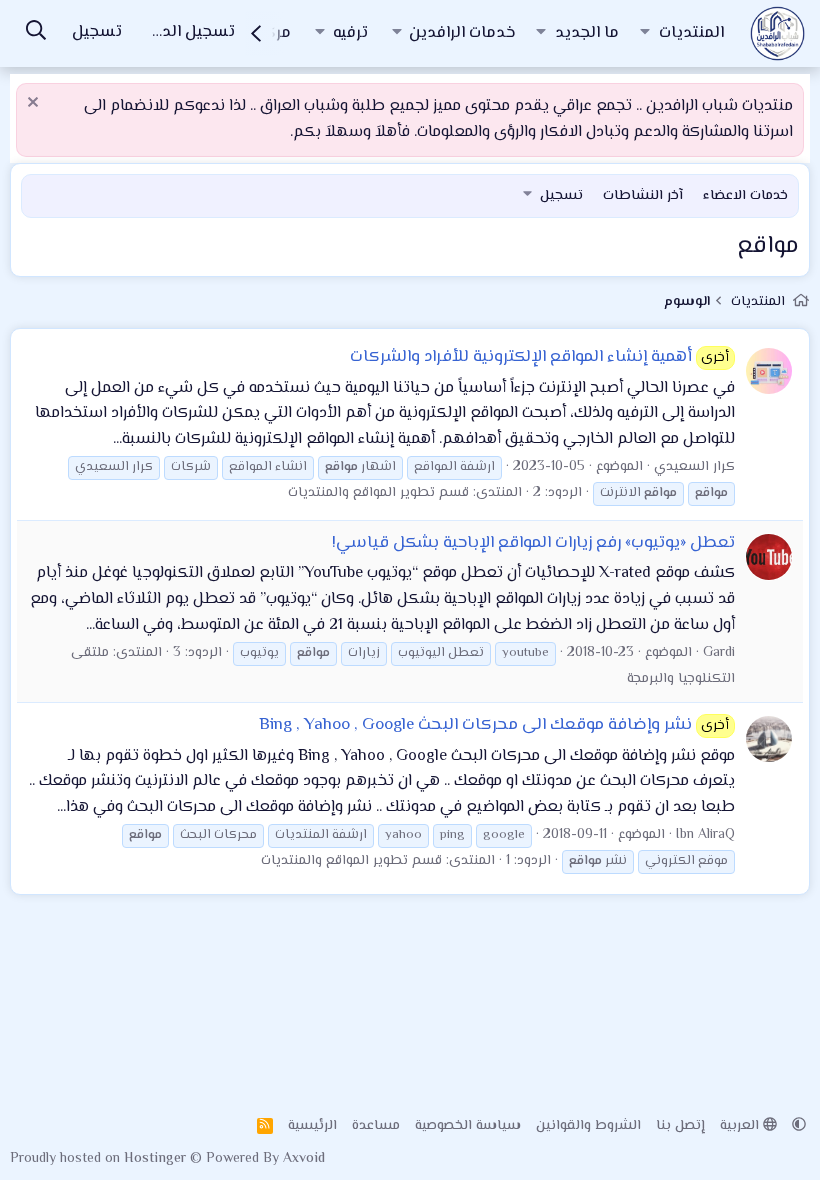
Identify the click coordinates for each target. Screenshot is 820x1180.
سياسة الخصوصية (468, 1126)
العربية (741, 1126)
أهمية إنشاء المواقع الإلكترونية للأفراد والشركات (540, 357)
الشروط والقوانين (588, 1126)
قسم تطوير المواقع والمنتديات (378, 493)
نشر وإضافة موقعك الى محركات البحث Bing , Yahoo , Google (494, 725)
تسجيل (561, 196)
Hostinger (157, 1159)
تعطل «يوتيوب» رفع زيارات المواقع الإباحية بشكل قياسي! (533, 543)
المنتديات (691, 33)
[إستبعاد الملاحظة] (35, 104)
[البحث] (36, 33)
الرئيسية (312, 1126)
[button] (645, 34)
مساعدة (376, 1126)
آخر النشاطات (643, 196)
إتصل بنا (680, 1126)
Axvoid (304, 1159)
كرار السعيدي (694, 467)
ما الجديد (587, 33)
